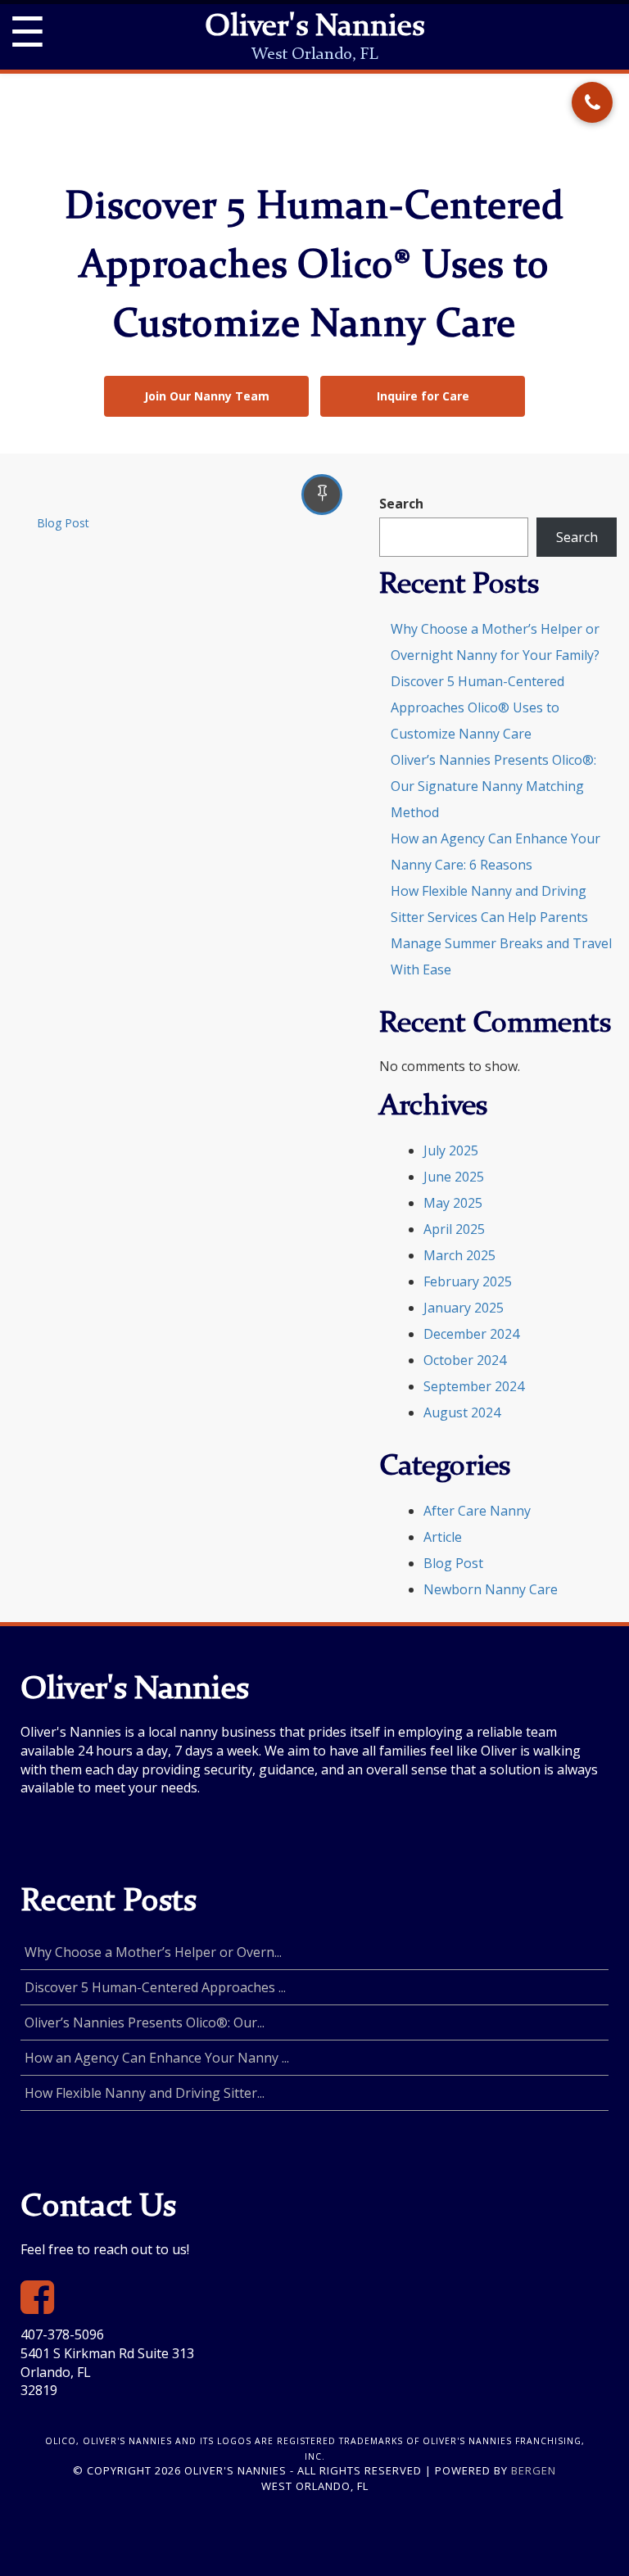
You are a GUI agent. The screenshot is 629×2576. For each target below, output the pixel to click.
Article (443, 1537)
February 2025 (468, 1281)
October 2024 (465, 1360)
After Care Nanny (477, 1511)
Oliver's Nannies (314, 28)
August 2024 (462, 1412)
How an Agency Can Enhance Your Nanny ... (157, 2058)
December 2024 (471, 1334)
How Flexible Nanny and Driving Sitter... (145, 2093)
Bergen (534, 2470)
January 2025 (464, 1308)
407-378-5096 (62, 2334)
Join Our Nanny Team (207, 396)
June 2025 (454, 1177)
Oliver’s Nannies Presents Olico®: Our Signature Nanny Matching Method (493, 786)
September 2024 (474, 1386)
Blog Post (63, 523)
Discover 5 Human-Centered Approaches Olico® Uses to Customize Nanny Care (477, 707)
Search (401, 504)
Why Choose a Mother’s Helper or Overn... (153, 1952)
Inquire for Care (423, 396)
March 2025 (459, 1255)
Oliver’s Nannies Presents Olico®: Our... (145, 2022)
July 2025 (451, 1150)
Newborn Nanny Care (491, 1589)
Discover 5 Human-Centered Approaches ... (155, 1987)
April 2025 (454, 1229)
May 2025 (453, 1203)
